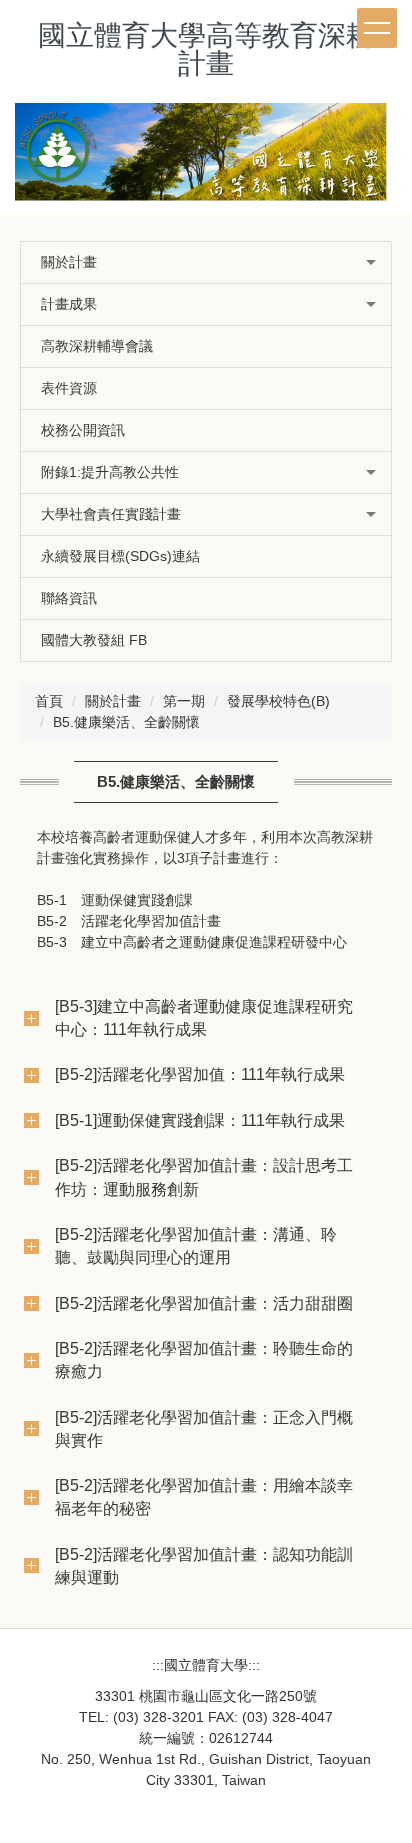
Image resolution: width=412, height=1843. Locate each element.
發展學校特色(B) (278, 701)
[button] (206, 262)
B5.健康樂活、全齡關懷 (126, 722)
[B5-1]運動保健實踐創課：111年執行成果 (200, 1120)
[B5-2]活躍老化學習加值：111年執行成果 (200, 1074)
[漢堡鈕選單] (377, 28)
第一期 (184, 701)
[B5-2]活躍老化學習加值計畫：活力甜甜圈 (204, 1303)
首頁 (49, 701)
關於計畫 (113, 701)
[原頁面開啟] (206, 158)
